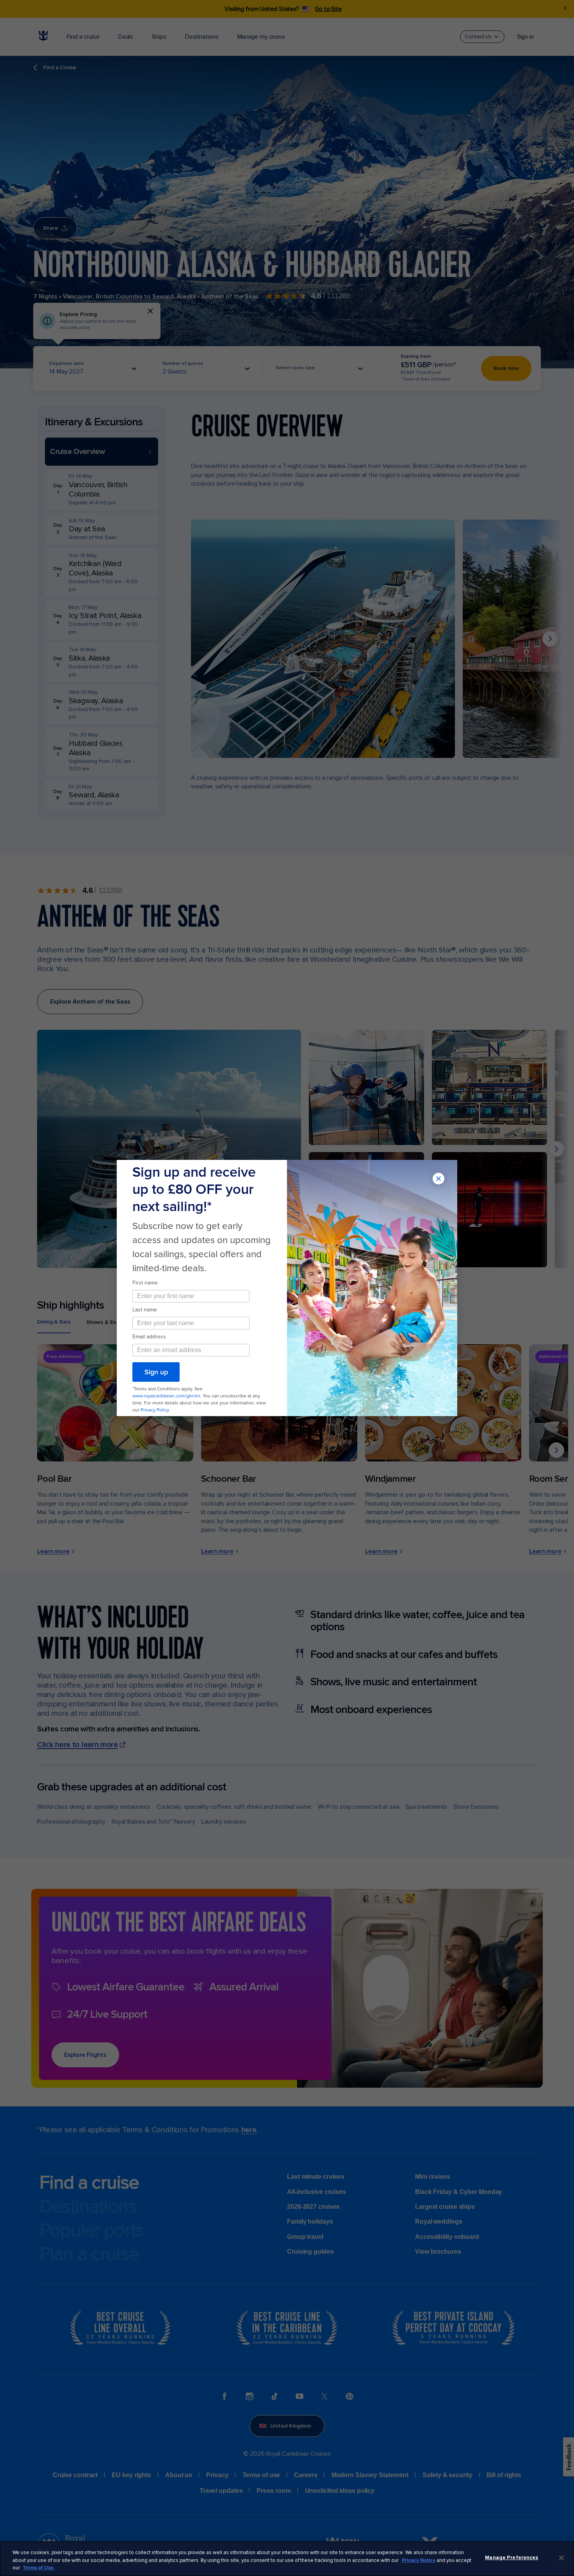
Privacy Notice (419, 2560)
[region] (287, 2559)
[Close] (562, 2558)
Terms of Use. (39, 2568)
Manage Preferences (512, 2558)
